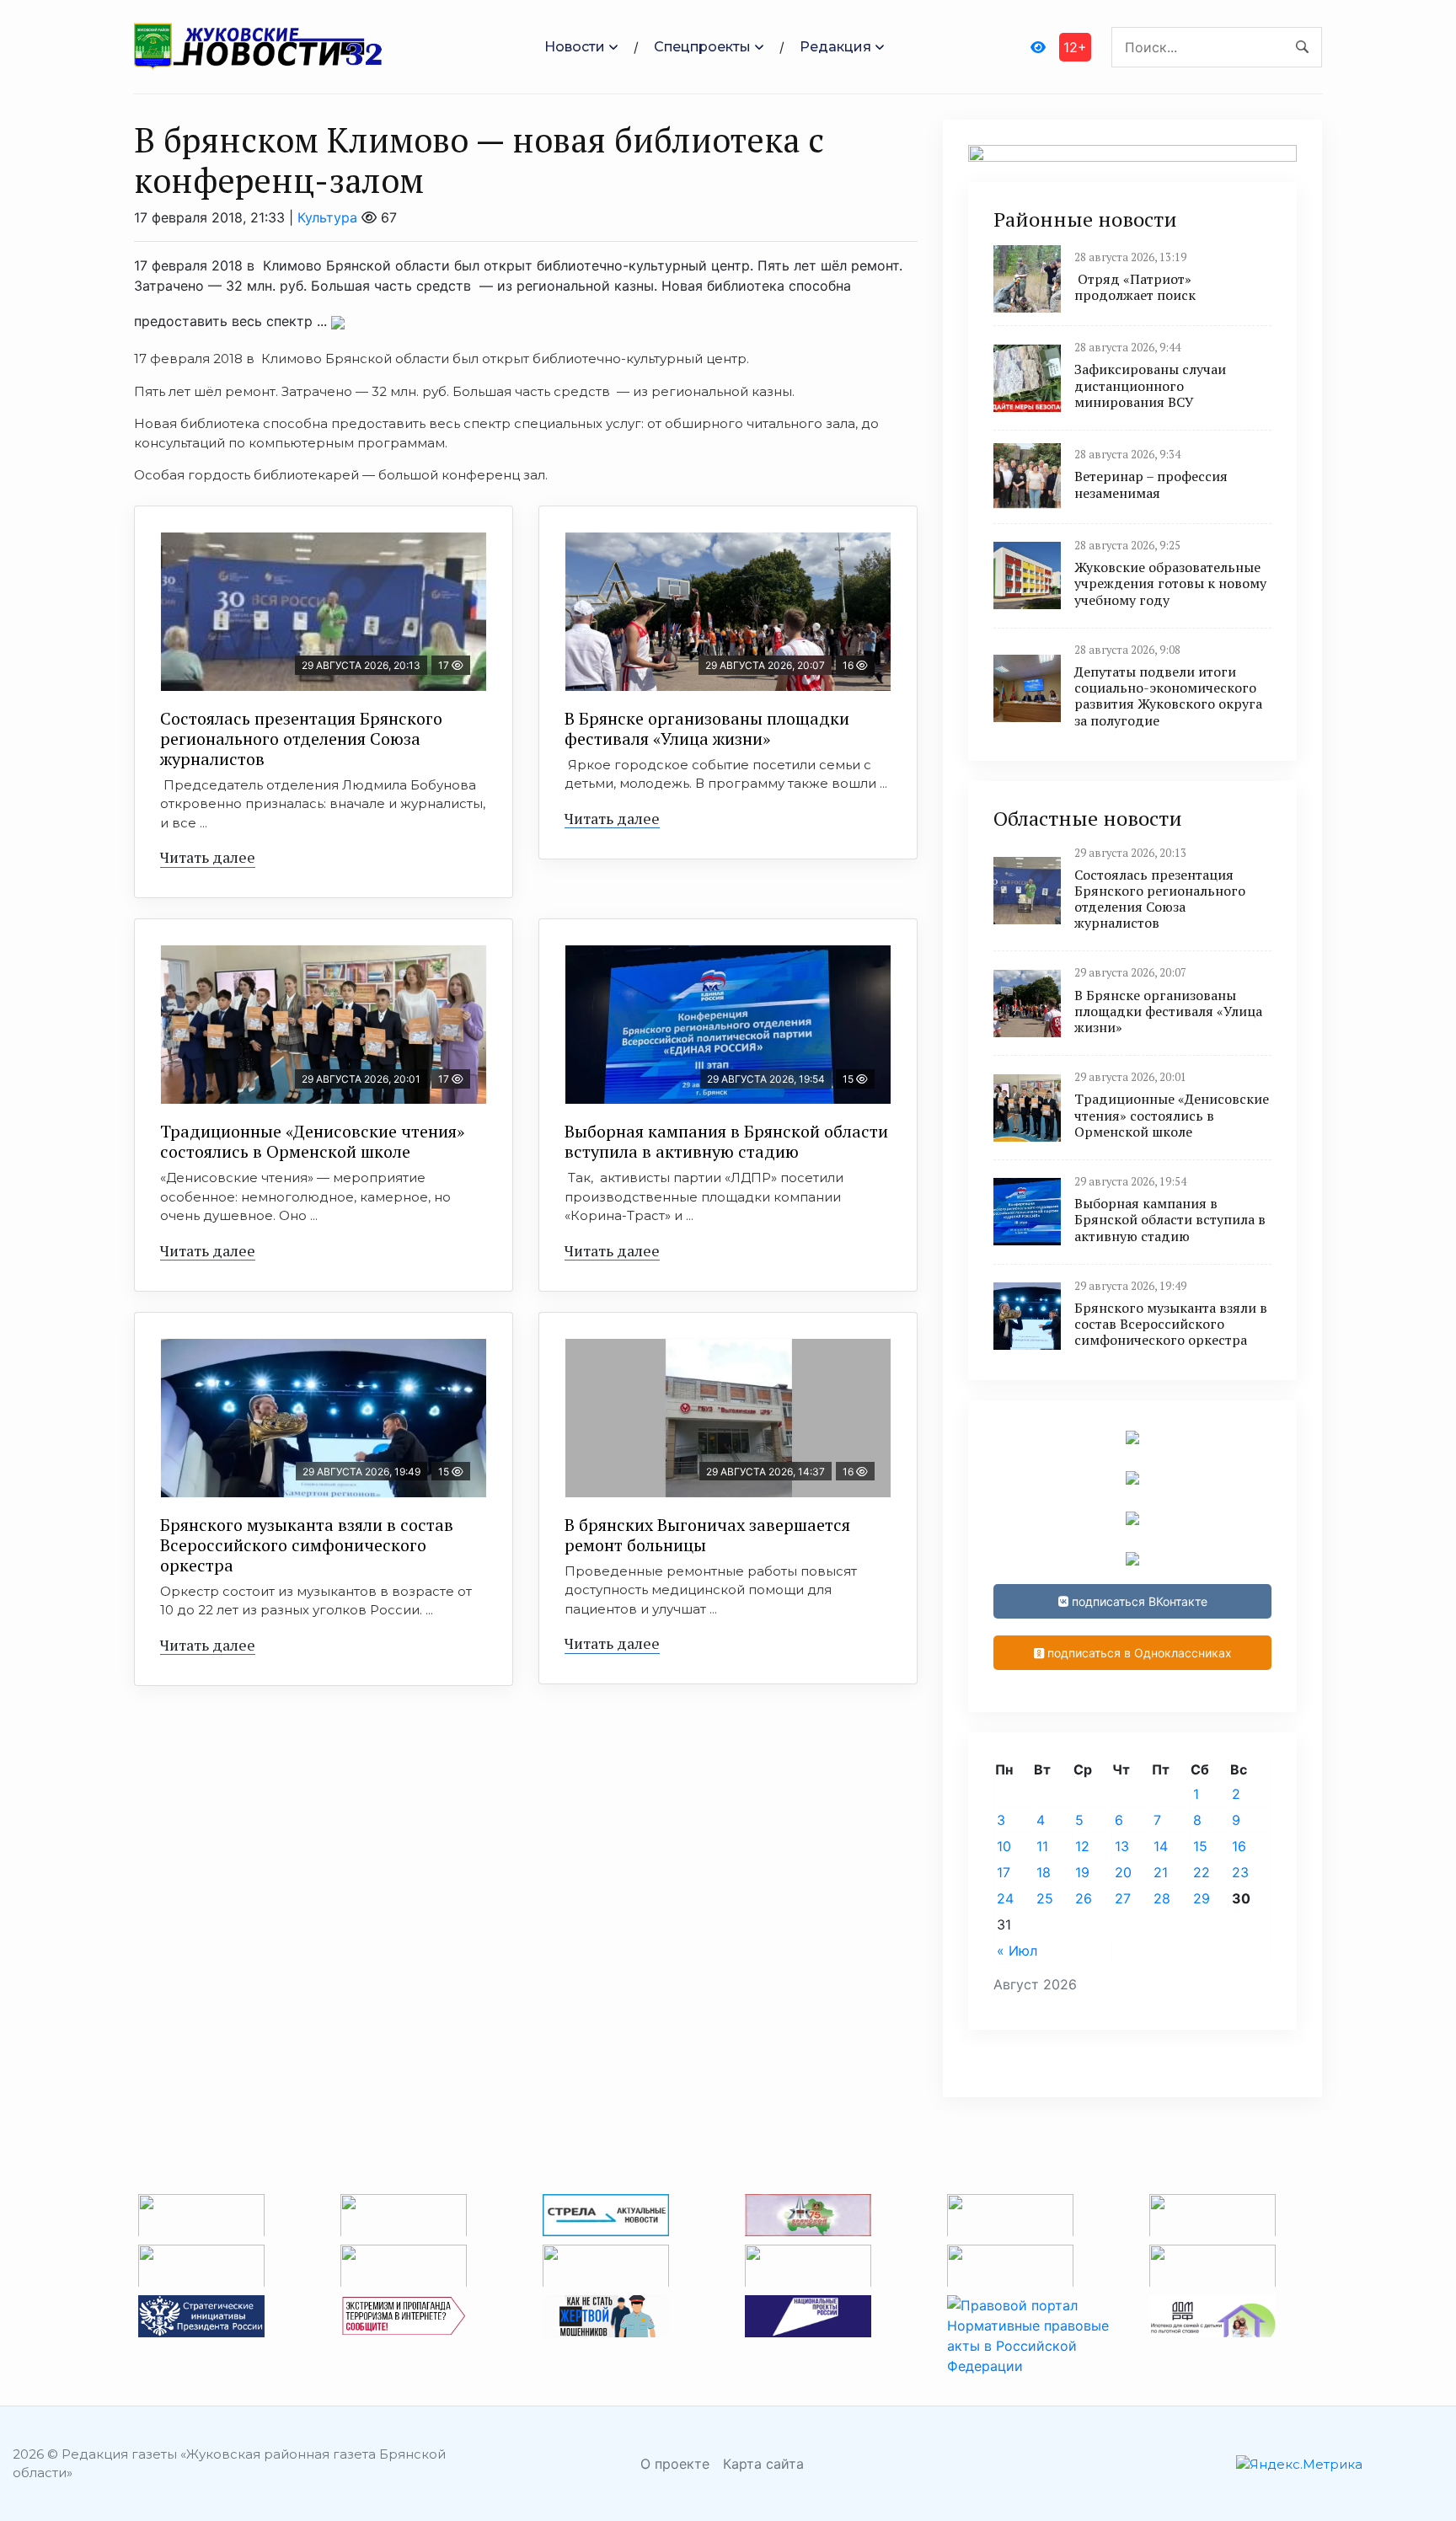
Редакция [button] (835, 47)
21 (1161, 1872)
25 (1045, 1898)
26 (1084, 1898)
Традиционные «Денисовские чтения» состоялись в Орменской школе (312, 1141)
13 (1122, 1846)
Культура (327, 217)
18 (1044, 1872)
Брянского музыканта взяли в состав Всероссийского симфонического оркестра (307, 1545)
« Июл (1017, 1951)
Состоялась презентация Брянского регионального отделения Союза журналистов (301, 739)
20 (1123, 1872)
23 (1240, 1872)
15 (1200, 1846)
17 (1004, 1872)
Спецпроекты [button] (702, 47)
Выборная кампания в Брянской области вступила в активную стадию (726, 1141)
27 (1123, 1898)
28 (1162, 1898)
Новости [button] (575, 47)
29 (1202, 1898)
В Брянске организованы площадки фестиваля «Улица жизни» (707, 728)
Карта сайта (763, 2464)
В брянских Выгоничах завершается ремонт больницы (707, 1535)
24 (1005, 1898)
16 (1239, 1846)
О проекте (675, 2464)
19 (1082, 1872)
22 (1202, 1872)
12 (1082, 1846)
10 (1004, 1846)
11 (1042, 1846)
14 (1161, 1846)
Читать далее (208, 857)
